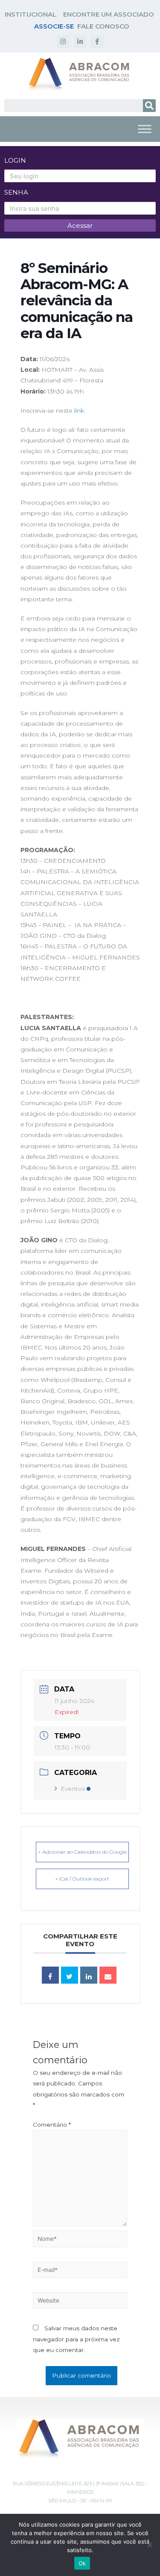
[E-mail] (108, 1975)
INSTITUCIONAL (31, 14)
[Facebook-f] (97, 42)
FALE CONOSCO (103, 26)
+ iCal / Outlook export (82, 1879)
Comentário (52, 2125)
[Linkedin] (89, 1975)
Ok (82, 2563)
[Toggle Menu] (145, 129)
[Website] (80, 2302)
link (79, 411)
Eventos (73, 1789)
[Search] (149, 106)
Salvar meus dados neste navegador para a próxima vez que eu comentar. (76, 2339)
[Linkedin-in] (80, 42)
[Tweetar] (70, 1975)
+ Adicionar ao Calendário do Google (82, 1852)
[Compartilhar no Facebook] (50, 1975)
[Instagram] (63, 42)
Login (15, 160)
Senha (16, 192)
